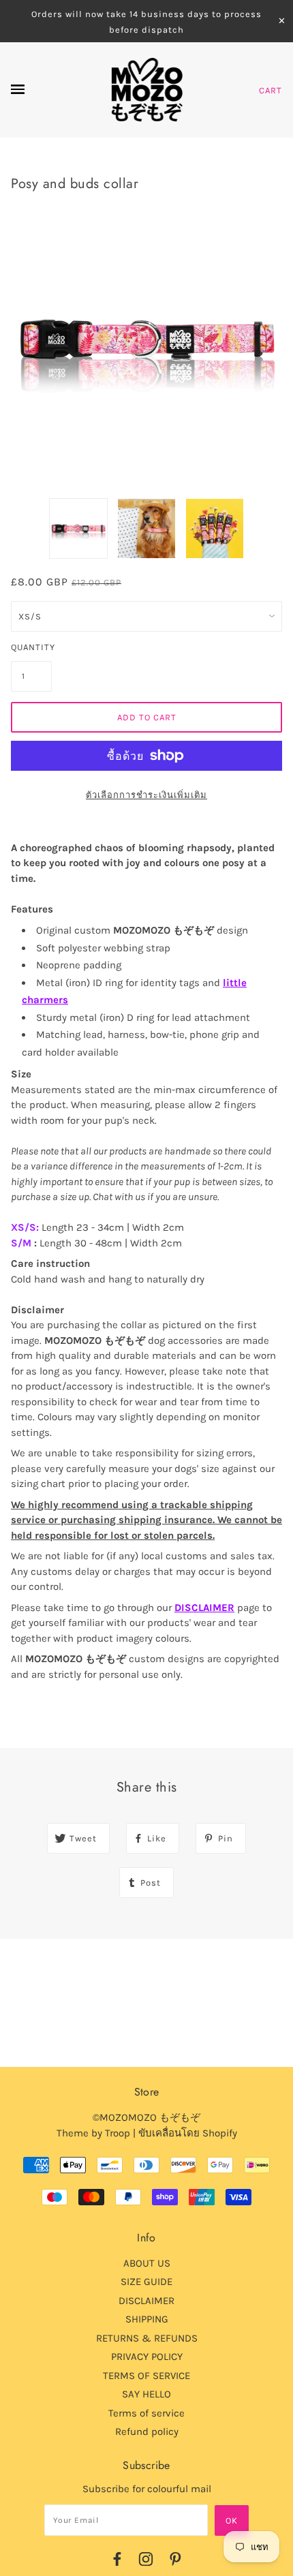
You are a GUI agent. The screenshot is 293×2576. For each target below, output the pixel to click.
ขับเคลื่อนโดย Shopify (188, 2133)
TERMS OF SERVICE (146, 2376)
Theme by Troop (93, 2133)
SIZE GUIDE (146, 2282)
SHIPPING (147, 2319)
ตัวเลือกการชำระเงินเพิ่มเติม (146, 795)
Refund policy (147, 2432)
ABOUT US (147, 2263)
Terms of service (146, 2413)
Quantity (31, 647)
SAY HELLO (146, 2394)
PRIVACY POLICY (147, 2357)
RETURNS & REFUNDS (147, 2338)
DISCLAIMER (204, 1608)
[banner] (147, 90)
